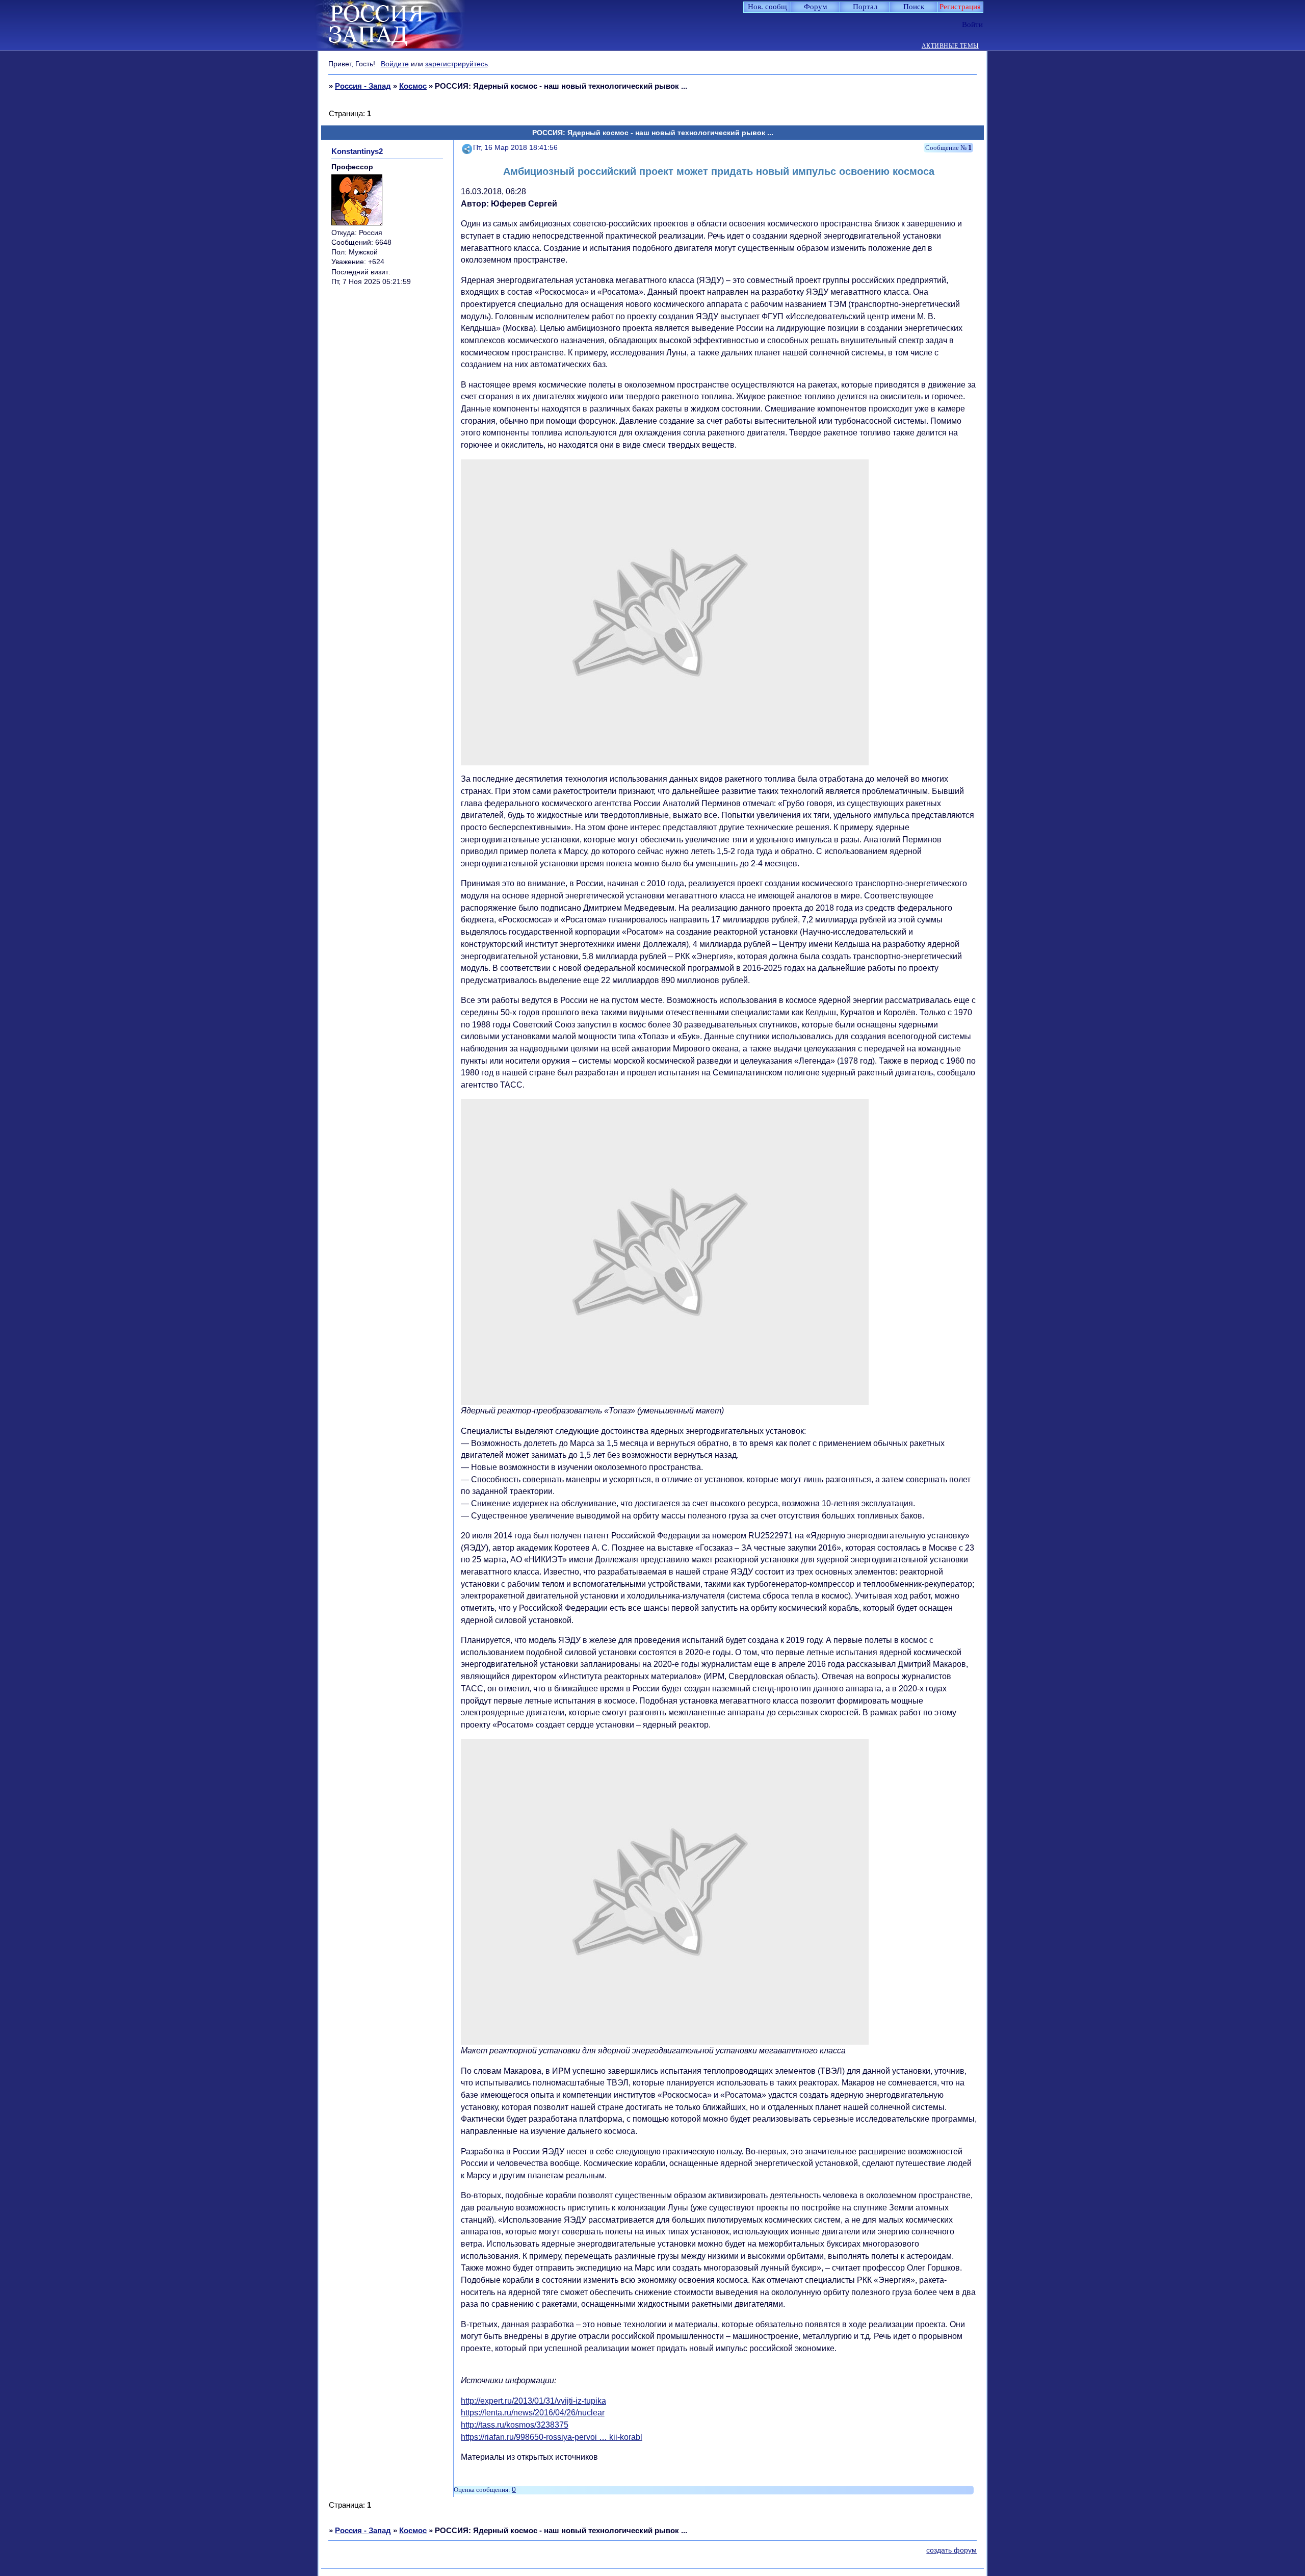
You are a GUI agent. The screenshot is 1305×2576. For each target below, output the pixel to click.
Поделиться (467, 148)
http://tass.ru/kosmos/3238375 (515, 2425)
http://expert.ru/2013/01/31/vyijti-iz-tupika (533, 2401)
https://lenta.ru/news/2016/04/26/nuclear (533, 2413)
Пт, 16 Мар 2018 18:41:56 (515, 148)
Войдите (395, 64)
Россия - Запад (363, 86)
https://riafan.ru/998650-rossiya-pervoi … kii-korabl (552, 2437)
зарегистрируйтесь (456, 64)
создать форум (951, 2550)
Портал (865, 7)
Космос (413, 86)
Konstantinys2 (357, 151)
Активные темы (950, 46)
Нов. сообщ (767, 7)
